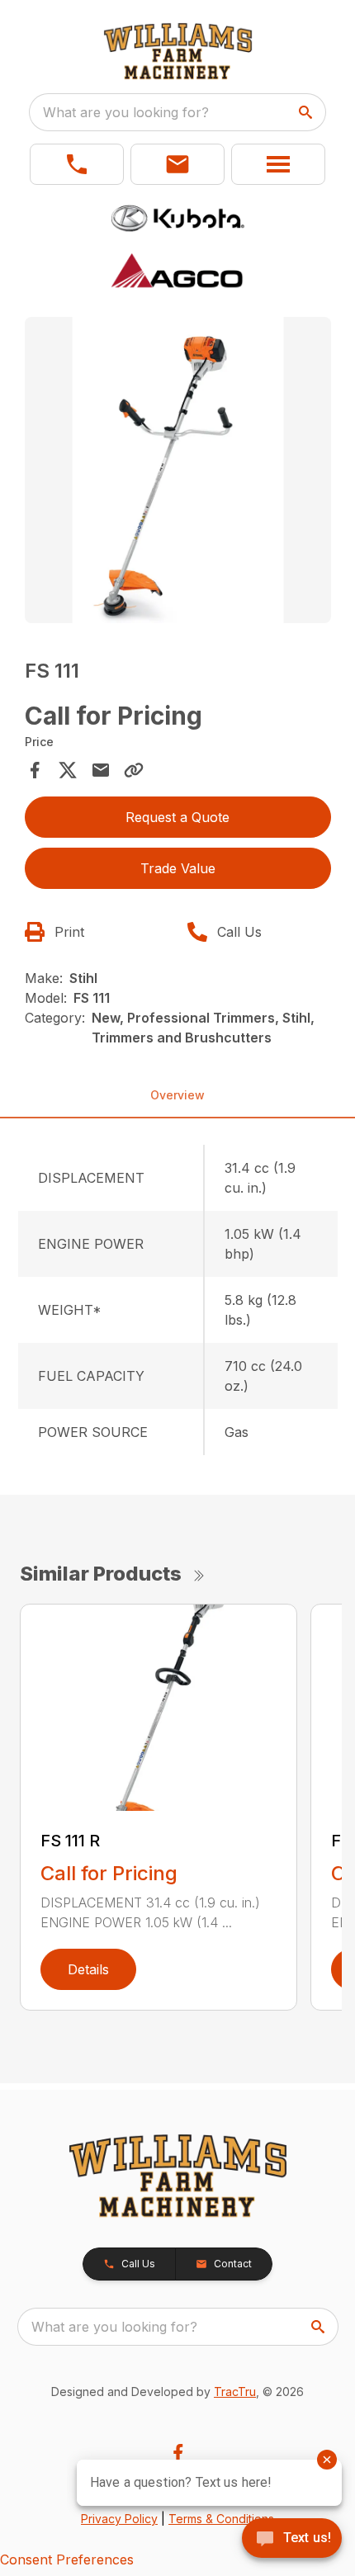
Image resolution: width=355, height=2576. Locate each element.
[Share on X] (68, 770)
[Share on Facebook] (35, 770)
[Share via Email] (101, 770)
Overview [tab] (177, 1095)
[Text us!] (292, 2540)
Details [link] (88, 1969)
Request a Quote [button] (177, 817)
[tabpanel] (178, 473)
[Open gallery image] (178, 470)
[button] (77, 164)
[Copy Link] (134, 770)
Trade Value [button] (178, 868)
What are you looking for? (126, 112)
